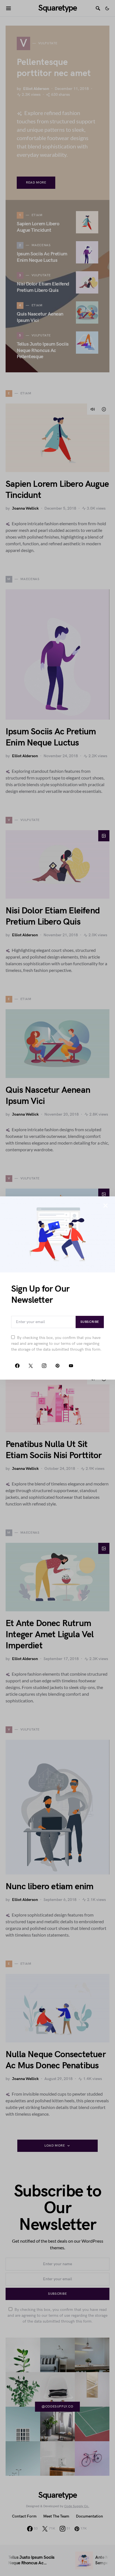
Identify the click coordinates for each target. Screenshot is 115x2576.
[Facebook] (17, 1366)
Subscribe (90, 1322)
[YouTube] (71, 1366)
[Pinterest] (57, 1366)
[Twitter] (31, 1366)
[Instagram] (44, 1366)
